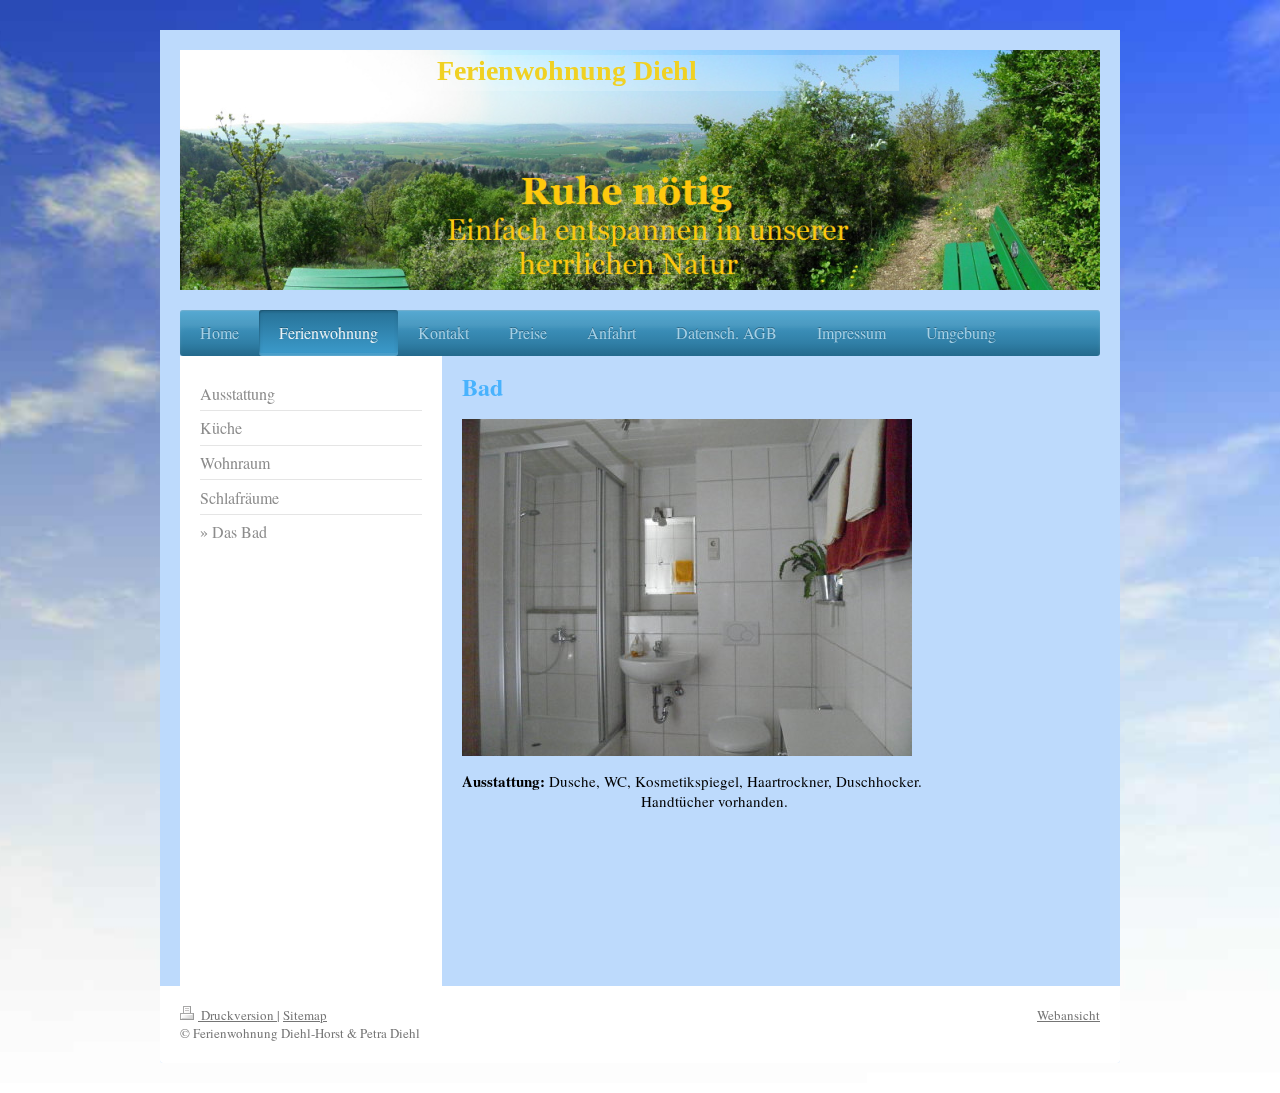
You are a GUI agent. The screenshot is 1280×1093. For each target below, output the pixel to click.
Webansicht (1068, 1015)
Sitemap (305, 1015)
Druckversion (237, 1015)
